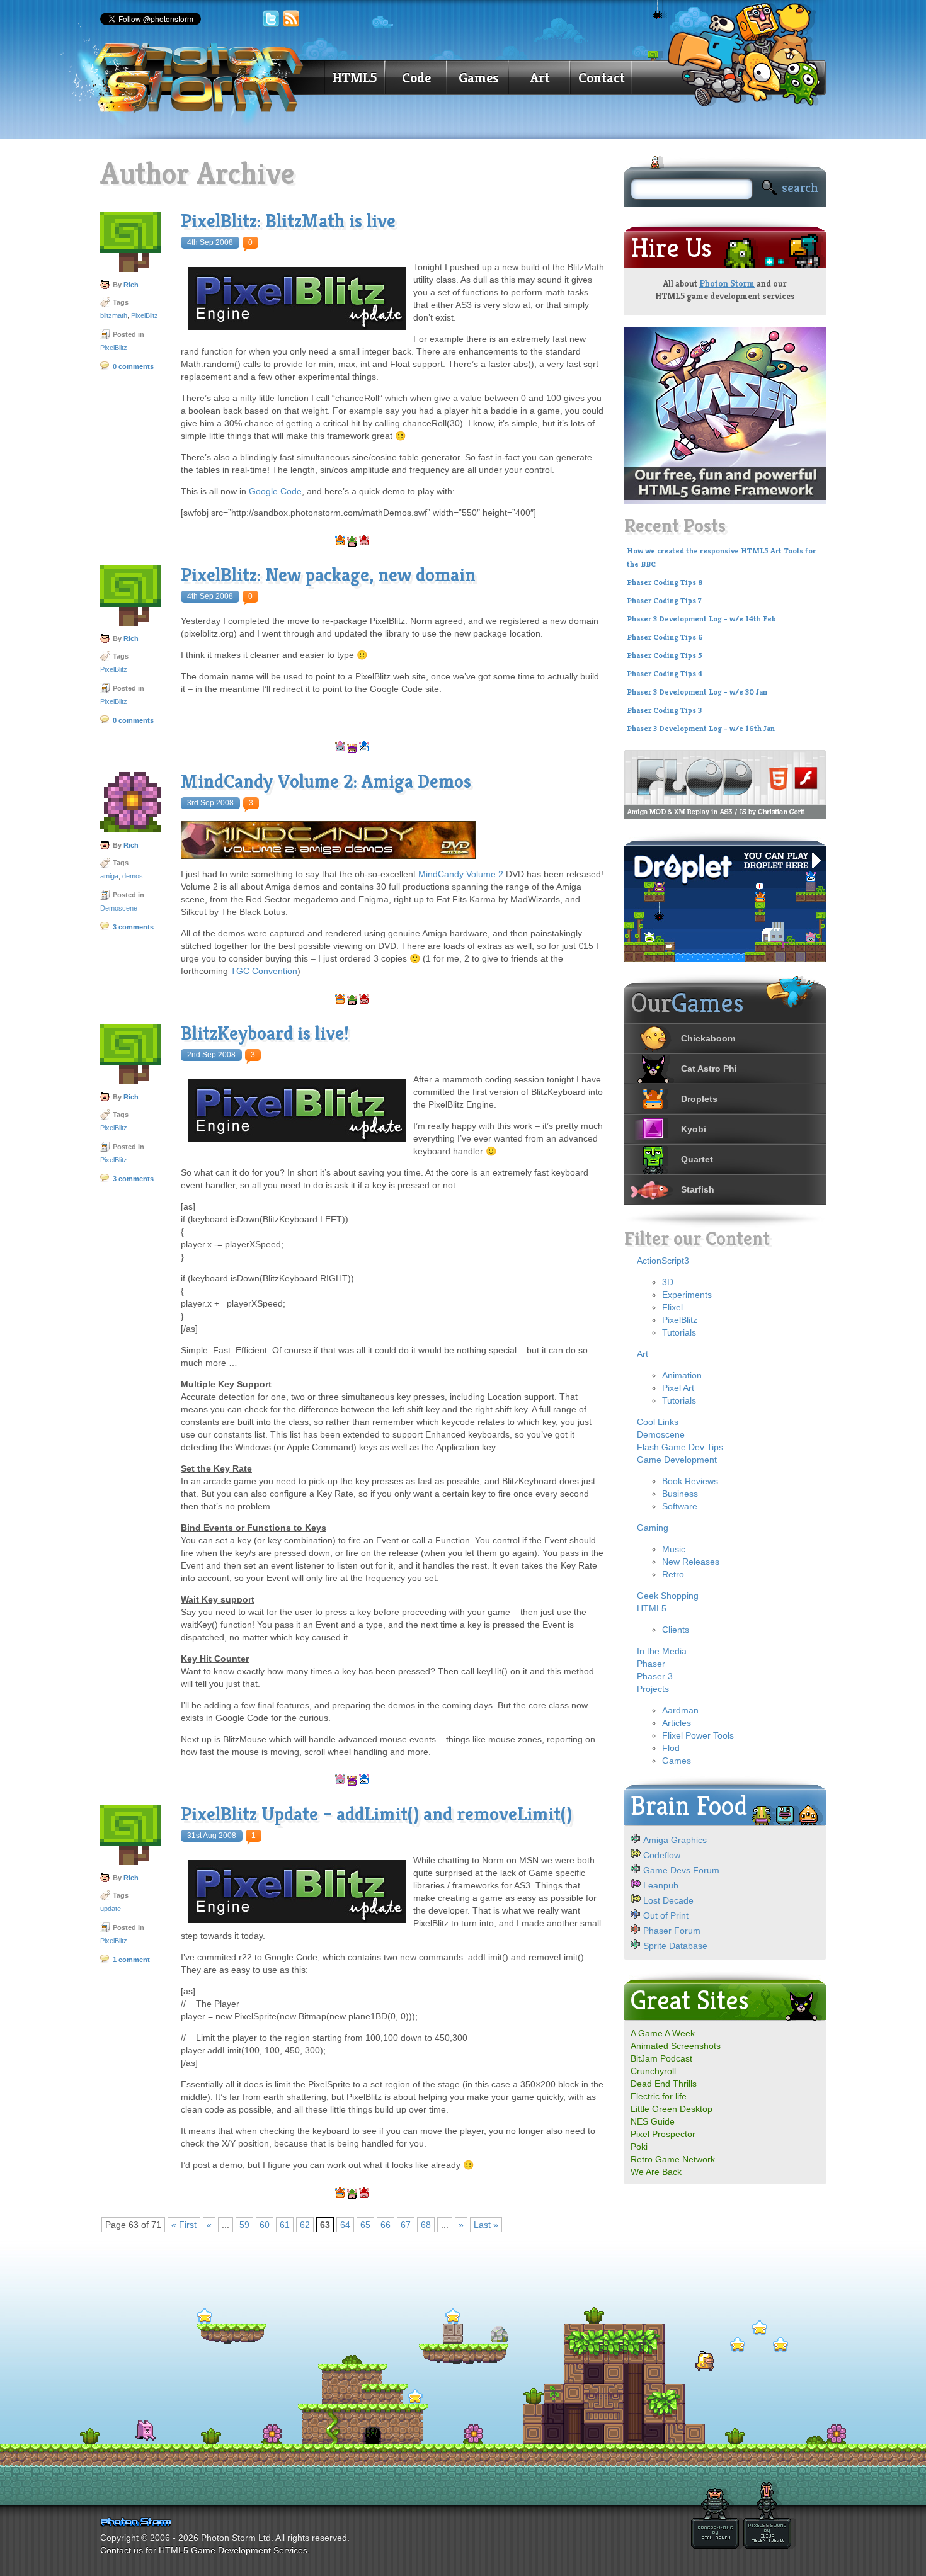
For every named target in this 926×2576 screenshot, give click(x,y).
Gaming (653, 1528)
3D (668, 1282)
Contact (602, 78)
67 (406, 2225)
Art (540, 78)
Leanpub (661, 1885)
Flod (671, 1748)
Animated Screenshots (676, 2046)
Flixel (672, 1307)
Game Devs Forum (681, 1870)
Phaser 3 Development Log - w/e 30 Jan (697, 692)
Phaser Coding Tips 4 (665, 674)
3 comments (133, 927)
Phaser (651, 1664)
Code (416, 78)
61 (285, 2225)
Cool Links (658, 1422)
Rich (131, 285)
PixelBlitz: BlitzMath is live (288, 221)
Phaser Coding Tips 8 (665, 582)
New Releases (691, 1562)
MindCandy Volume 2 (461, 874)
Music (674, 1549)
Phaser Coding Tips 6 (665, 637)
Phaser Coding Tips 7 (664, 601)
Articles (677, 1723)
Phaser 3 (655, 1676)
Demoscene (119, 908)
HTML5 (355, 78)
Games (478, 78)
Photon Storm (727, 283)
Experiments (687, 1295)
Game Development (677, 1460)
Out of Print (666, 1915)
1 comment (131, 1960)
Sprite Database (675, 1946)
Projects (653, 1689)
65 (365, 2225)
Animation (682, 1375)
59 (244, 2225)
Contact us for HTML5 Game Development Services (204, 2550)
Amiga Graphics (675, 1840)
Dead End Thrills (664, 2084)
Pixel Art (678, 1388)
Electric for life (659, 2096)
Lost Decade (668, 1900)
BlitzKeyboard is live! (265, 1033)
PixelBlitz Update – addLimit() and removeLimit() (376, 1814)
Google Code (275, 491)
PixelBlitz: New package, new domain (328, 575)
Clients (676, 1630)
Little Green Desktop (672, 2109)
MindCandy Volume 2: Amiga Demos (326, 781)
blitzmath (114, 315)
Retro (673, 1574)
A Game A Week (663, 2033)
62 (305, 2225)
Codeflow (662, 1855)
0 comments (133, 366)
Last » (486, 2225)
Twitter (271, 19)
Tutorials (679, 1332)
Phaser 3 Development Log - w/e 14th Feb (701, 619)
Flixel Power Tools (698, 1735)
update (111, 1909)
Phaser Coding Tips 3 (664, 710)
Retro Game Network (673, 2159)
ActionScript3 (663, 1261)
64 (345, 2225)
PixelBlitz (145, 315)
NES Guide (653, 2121)
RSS (292, 19)
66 (386, 2225)
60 (265, 2225)
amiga (109, 876)
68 (426, 2225)
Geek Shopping (668, 1596)
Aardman (680, 1710)
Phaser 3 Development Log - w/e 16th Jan (701, 729)
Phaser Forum (672, 1931)
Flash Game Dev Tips (680, 1447)
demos (133, 876)
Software (680, 1506)
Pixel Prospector (663, 2134)
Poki (639, 2147)
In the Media (662, 1651)
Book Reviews (690, 1481)
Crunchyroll (653, 2071)
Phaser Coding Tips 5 (665, 655)
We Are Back (656, 2172)
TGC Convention (264, 971)
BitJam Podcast (661, 2058)
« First (184, 2225)
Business (680, 1494)
